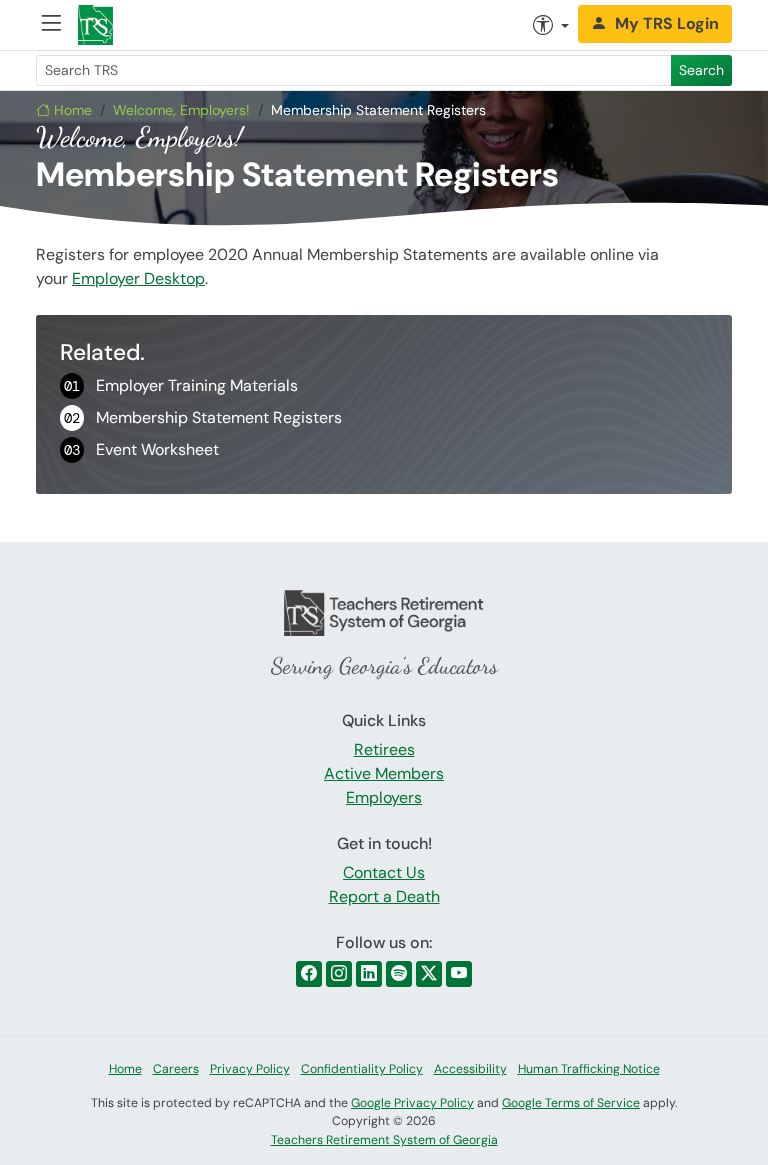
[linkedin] (369, 974)
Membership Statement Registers (203, 417)
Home (71, 110)
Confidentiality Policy (362, 1069)
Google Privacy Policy (412, 1103)
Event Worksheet (141, 449)
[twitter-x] (429, 974)
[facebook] (309, 974)
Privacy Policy (250, 1069)
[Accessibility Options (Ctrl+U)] (551, 25)
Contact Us (384, 872)
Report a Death (384, 896)
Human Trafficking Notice (589, 1069)
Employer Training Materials (181, 385)
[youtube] (459, 974)
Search (701, 70)
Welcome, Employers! (181, 110)
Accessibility (470, 1069)
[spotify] (399, 974)
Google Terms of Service (571, 1103)
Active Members (384, 773)
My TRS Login (667, 23)
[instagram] (339, 974)
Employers (384, 797)
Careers (176, 1069)
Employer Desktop (138, 278)
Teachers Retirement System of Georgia (384, 1140)
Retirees (384, 749)
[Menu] (51, 25)
